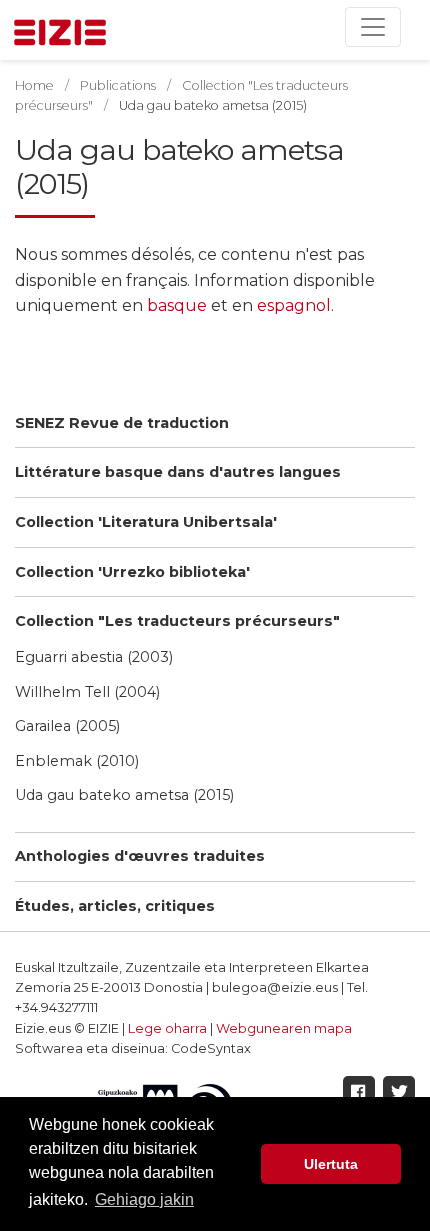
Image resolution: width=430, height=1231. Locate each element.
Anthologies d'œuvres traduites (140, 856)
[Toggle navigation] (373, 27)
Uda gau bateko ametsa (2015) (124, 795)
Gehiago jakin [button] (144, 1199)
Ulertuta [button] (331, 1164)
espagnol (294, 305)
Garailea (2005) (67, 726)
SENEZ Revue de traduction (122, 423)
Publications (118, 85)
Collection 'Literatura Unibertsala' (146, 522)
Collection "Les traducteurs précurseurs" (177, 621)
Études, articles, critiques (115, 906)
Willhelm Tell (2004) (87, 692)
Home (34, 85)
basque (179, 305)
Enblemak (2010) (77, 761)
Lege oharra (167, 1028)
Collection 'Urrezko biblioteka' (132, 572)
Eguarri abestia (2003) (94, 657)
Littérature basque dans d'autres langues (178, 472)
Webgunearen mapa (284, 1028)
